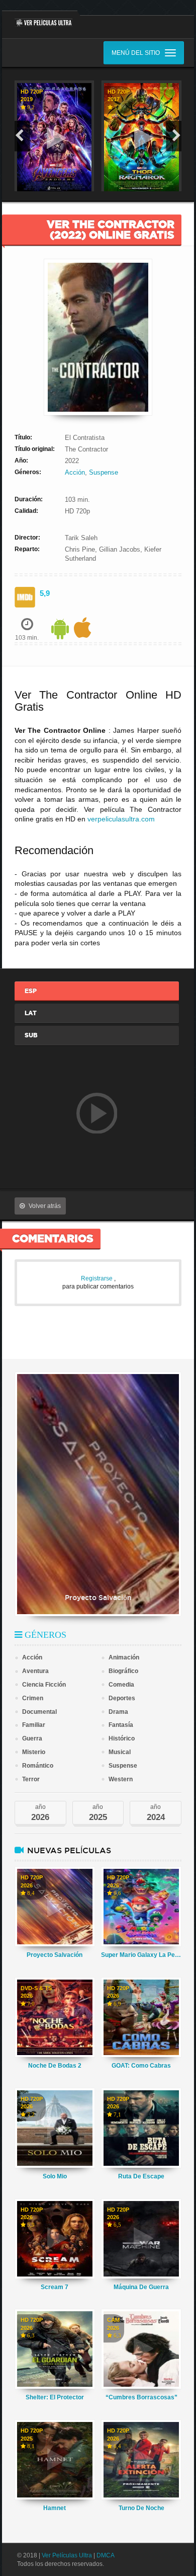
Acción (75, 472)
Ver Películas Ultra (67, 2555)
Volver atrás (45, 1206)
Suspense (104, 472)
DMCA (106, 2555)
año (40, 1813)
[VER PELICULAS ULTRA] (40, 19)
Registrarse (97, 1278)
